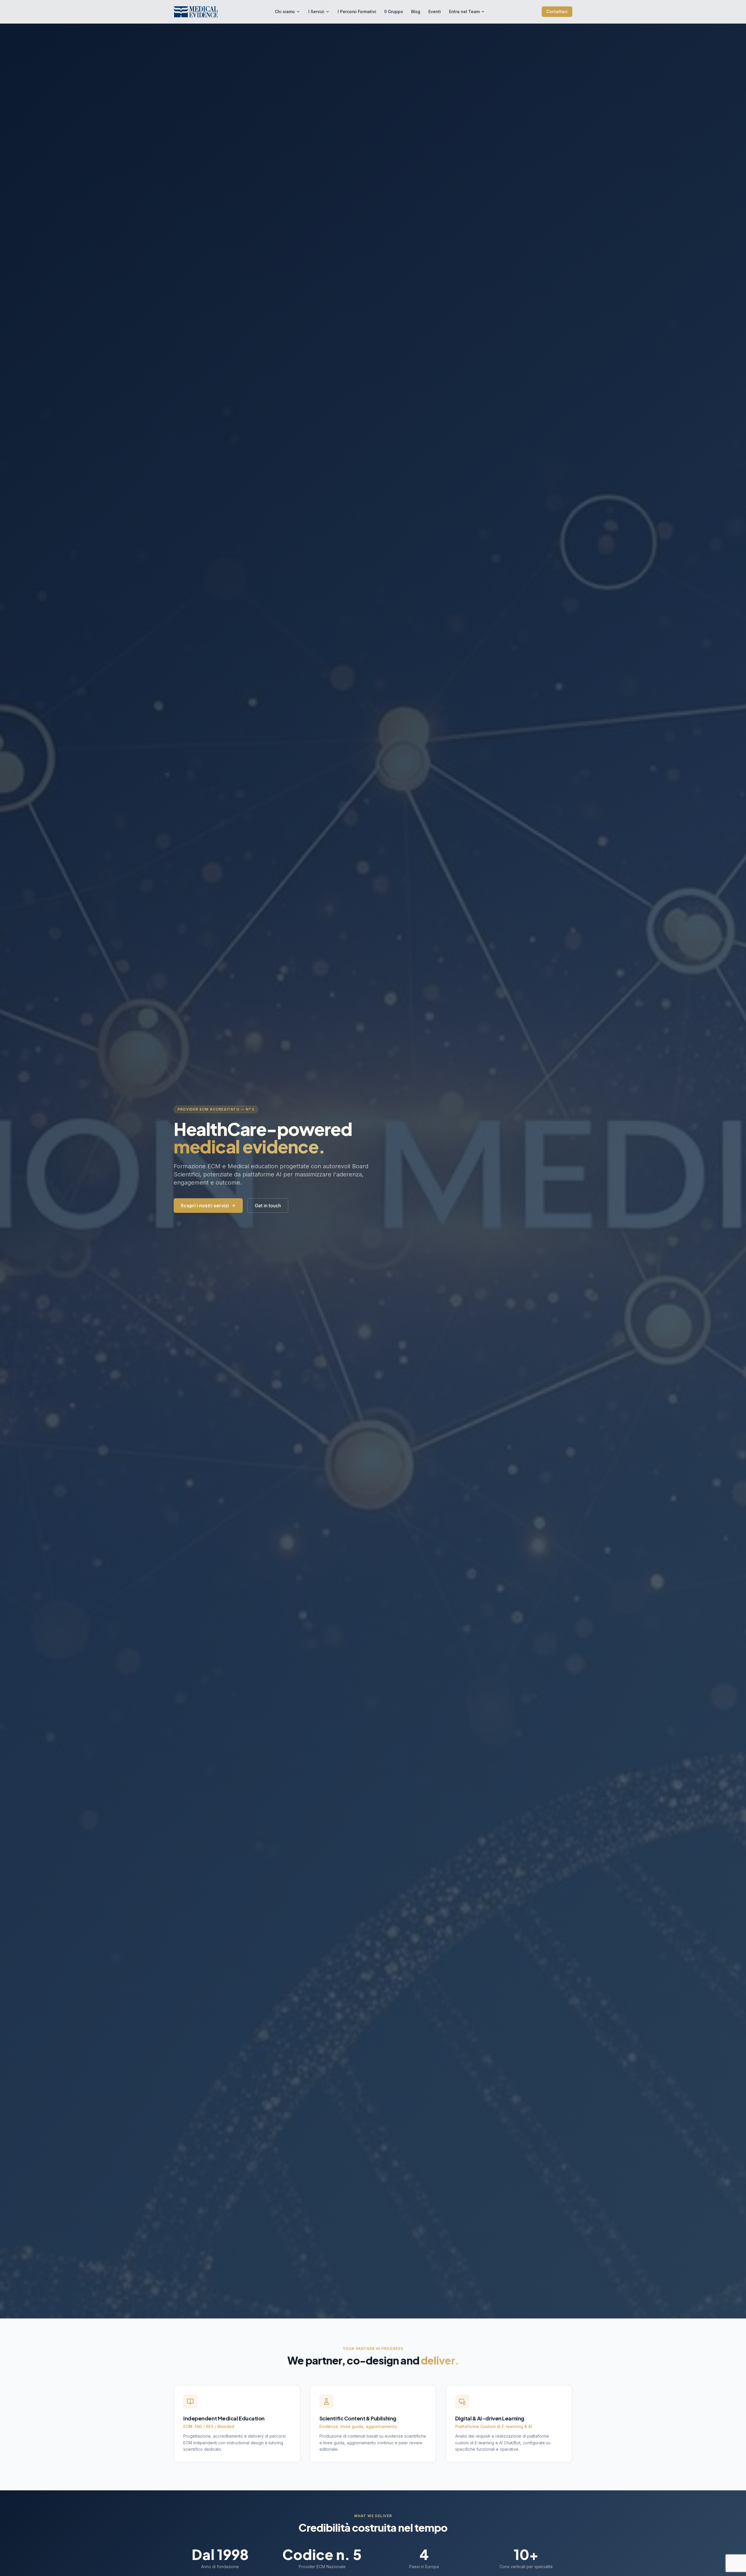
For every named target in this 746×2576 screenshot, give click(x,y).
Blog (416, 12)
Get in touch (268, 1206)
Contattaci (557, 12)
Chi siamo (285, 12)
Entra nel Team (464, 12)
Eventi (435, 12)
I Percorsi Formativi (357, 12)
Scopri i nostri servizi (205, 1206)
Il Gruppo (394, 12)
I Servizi (316, 12)
